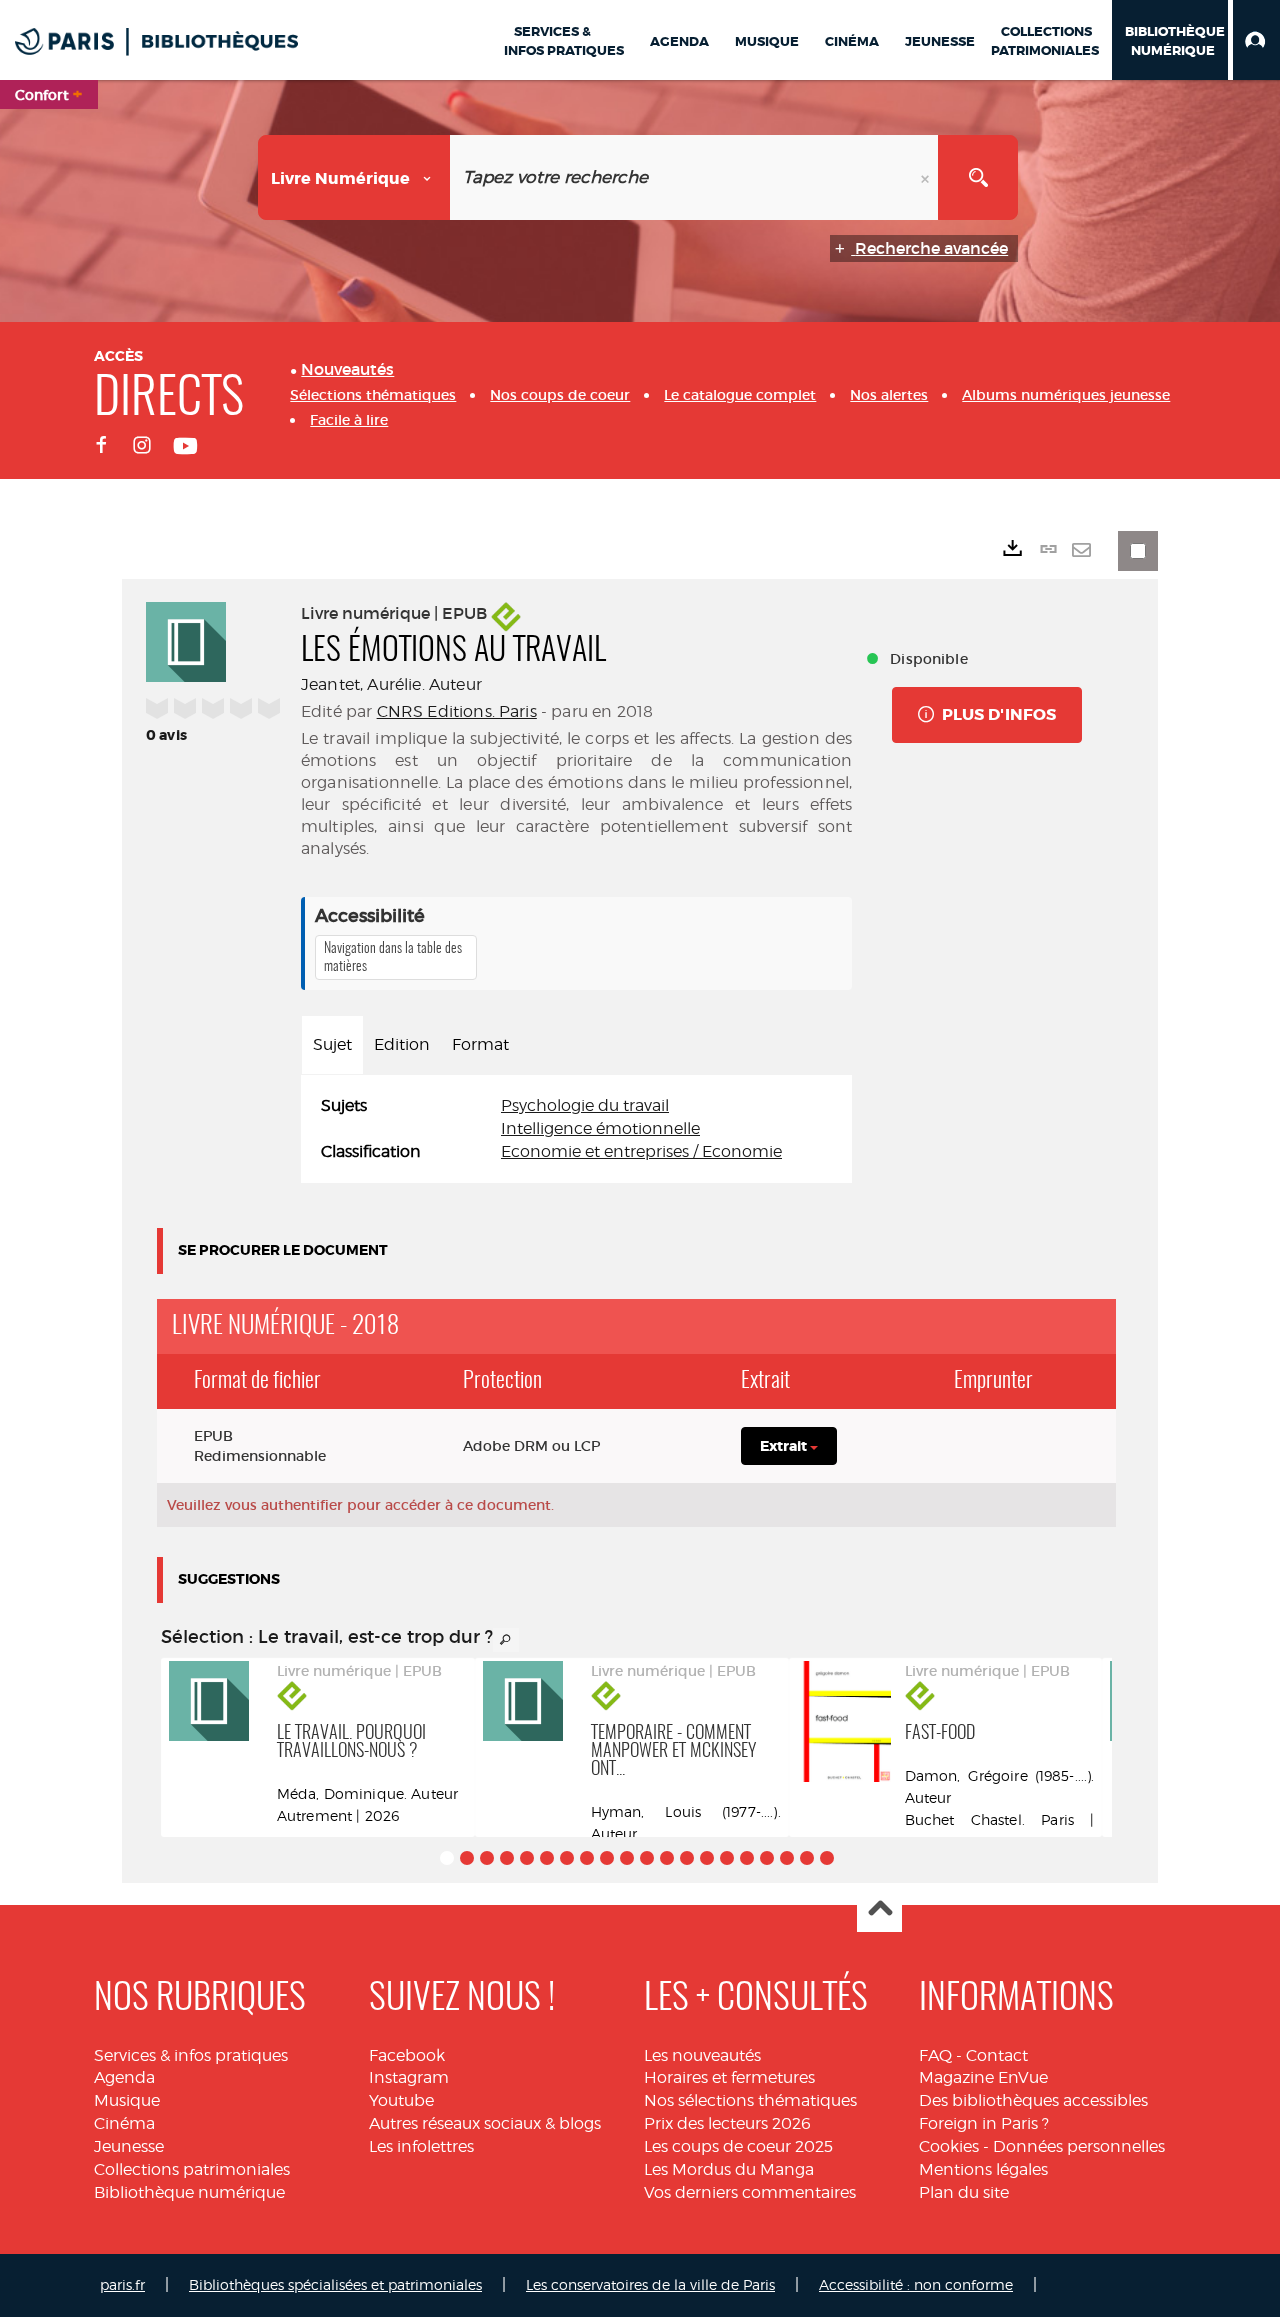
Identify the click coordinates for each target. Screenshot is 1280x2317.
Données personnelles (1079, 2146)
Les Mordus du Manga (729, 2169)
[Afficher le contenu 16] (747, 1858)
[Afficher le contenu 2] (467, 1858)
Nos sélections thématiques (750, 2100)
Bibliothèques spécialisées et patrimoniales (335, 2284)
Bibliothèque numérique (189, 2192)
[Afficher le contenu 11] (647, 1858)
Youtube (401, 2100)
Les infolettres (421, 2146)
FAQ (935, 2055)
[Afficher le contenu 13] (687, 1858)
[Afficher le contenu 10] (627, 1858)
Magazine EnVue (983, 2077)
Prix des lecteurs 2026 (727, 2123)
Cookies (949, 2146)
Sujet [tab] (332, 1044)
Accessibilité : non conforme (916, 2284)
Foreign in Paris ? (984, 2123)
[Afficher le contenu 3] (487, 1858)
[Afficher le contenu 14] (707, 1858)
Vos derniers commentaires (750, 2192)
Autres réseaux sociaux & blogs (485, 2123)
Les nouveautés (702, 2055)
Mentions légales (983, 2169)
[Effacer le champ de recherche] (927, 177)
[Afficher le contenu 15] (727, 1858)
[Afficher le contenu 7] (567, 1858)
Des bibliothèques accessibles (1033, 2100)
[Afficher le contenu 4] (507, 1858)
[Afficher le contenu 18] (787, 1858)
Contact (997, 2055)
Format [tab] (480, 1044)
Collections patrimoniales (192, 2169)
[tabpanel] (576, 1129)
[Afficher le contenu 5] (527, 1858)
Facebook (407, 2055)
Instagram (409, 2077)
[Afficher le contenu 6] (547, 1858)
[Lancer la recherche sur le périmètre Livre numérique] (978, 177)
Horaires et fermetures (729, 2077)
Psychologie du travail (585, 1105)
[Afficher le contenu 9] (607, 1858)
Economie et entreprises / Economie (641, 1151)
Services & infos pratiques (191, 2055)
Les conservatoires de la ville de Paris (650, 2284)
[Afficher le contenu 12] (667, 1858)
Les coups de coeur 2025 (738, 2146)
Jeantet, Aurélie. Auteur (391, 684)
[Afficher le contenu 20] (827, 1858)
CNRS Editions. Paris (457, 711)
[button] (1256, 40)
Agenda (124, 2077)
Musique (127, 2100)
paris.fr (122, 2284)
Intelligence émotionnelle (600, 1128)
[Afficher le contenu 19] (807, 1858)
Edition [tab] (402, 1044)
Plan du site (964, 2192)
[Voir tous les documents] (506, 1640)
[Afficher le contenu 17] (767, 1858)
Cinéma (124, 2123)
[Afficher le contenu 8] (587, 1858)
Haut (879, 1910)
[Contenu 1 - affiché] (447, 1858)
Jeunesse (129, 2146)
